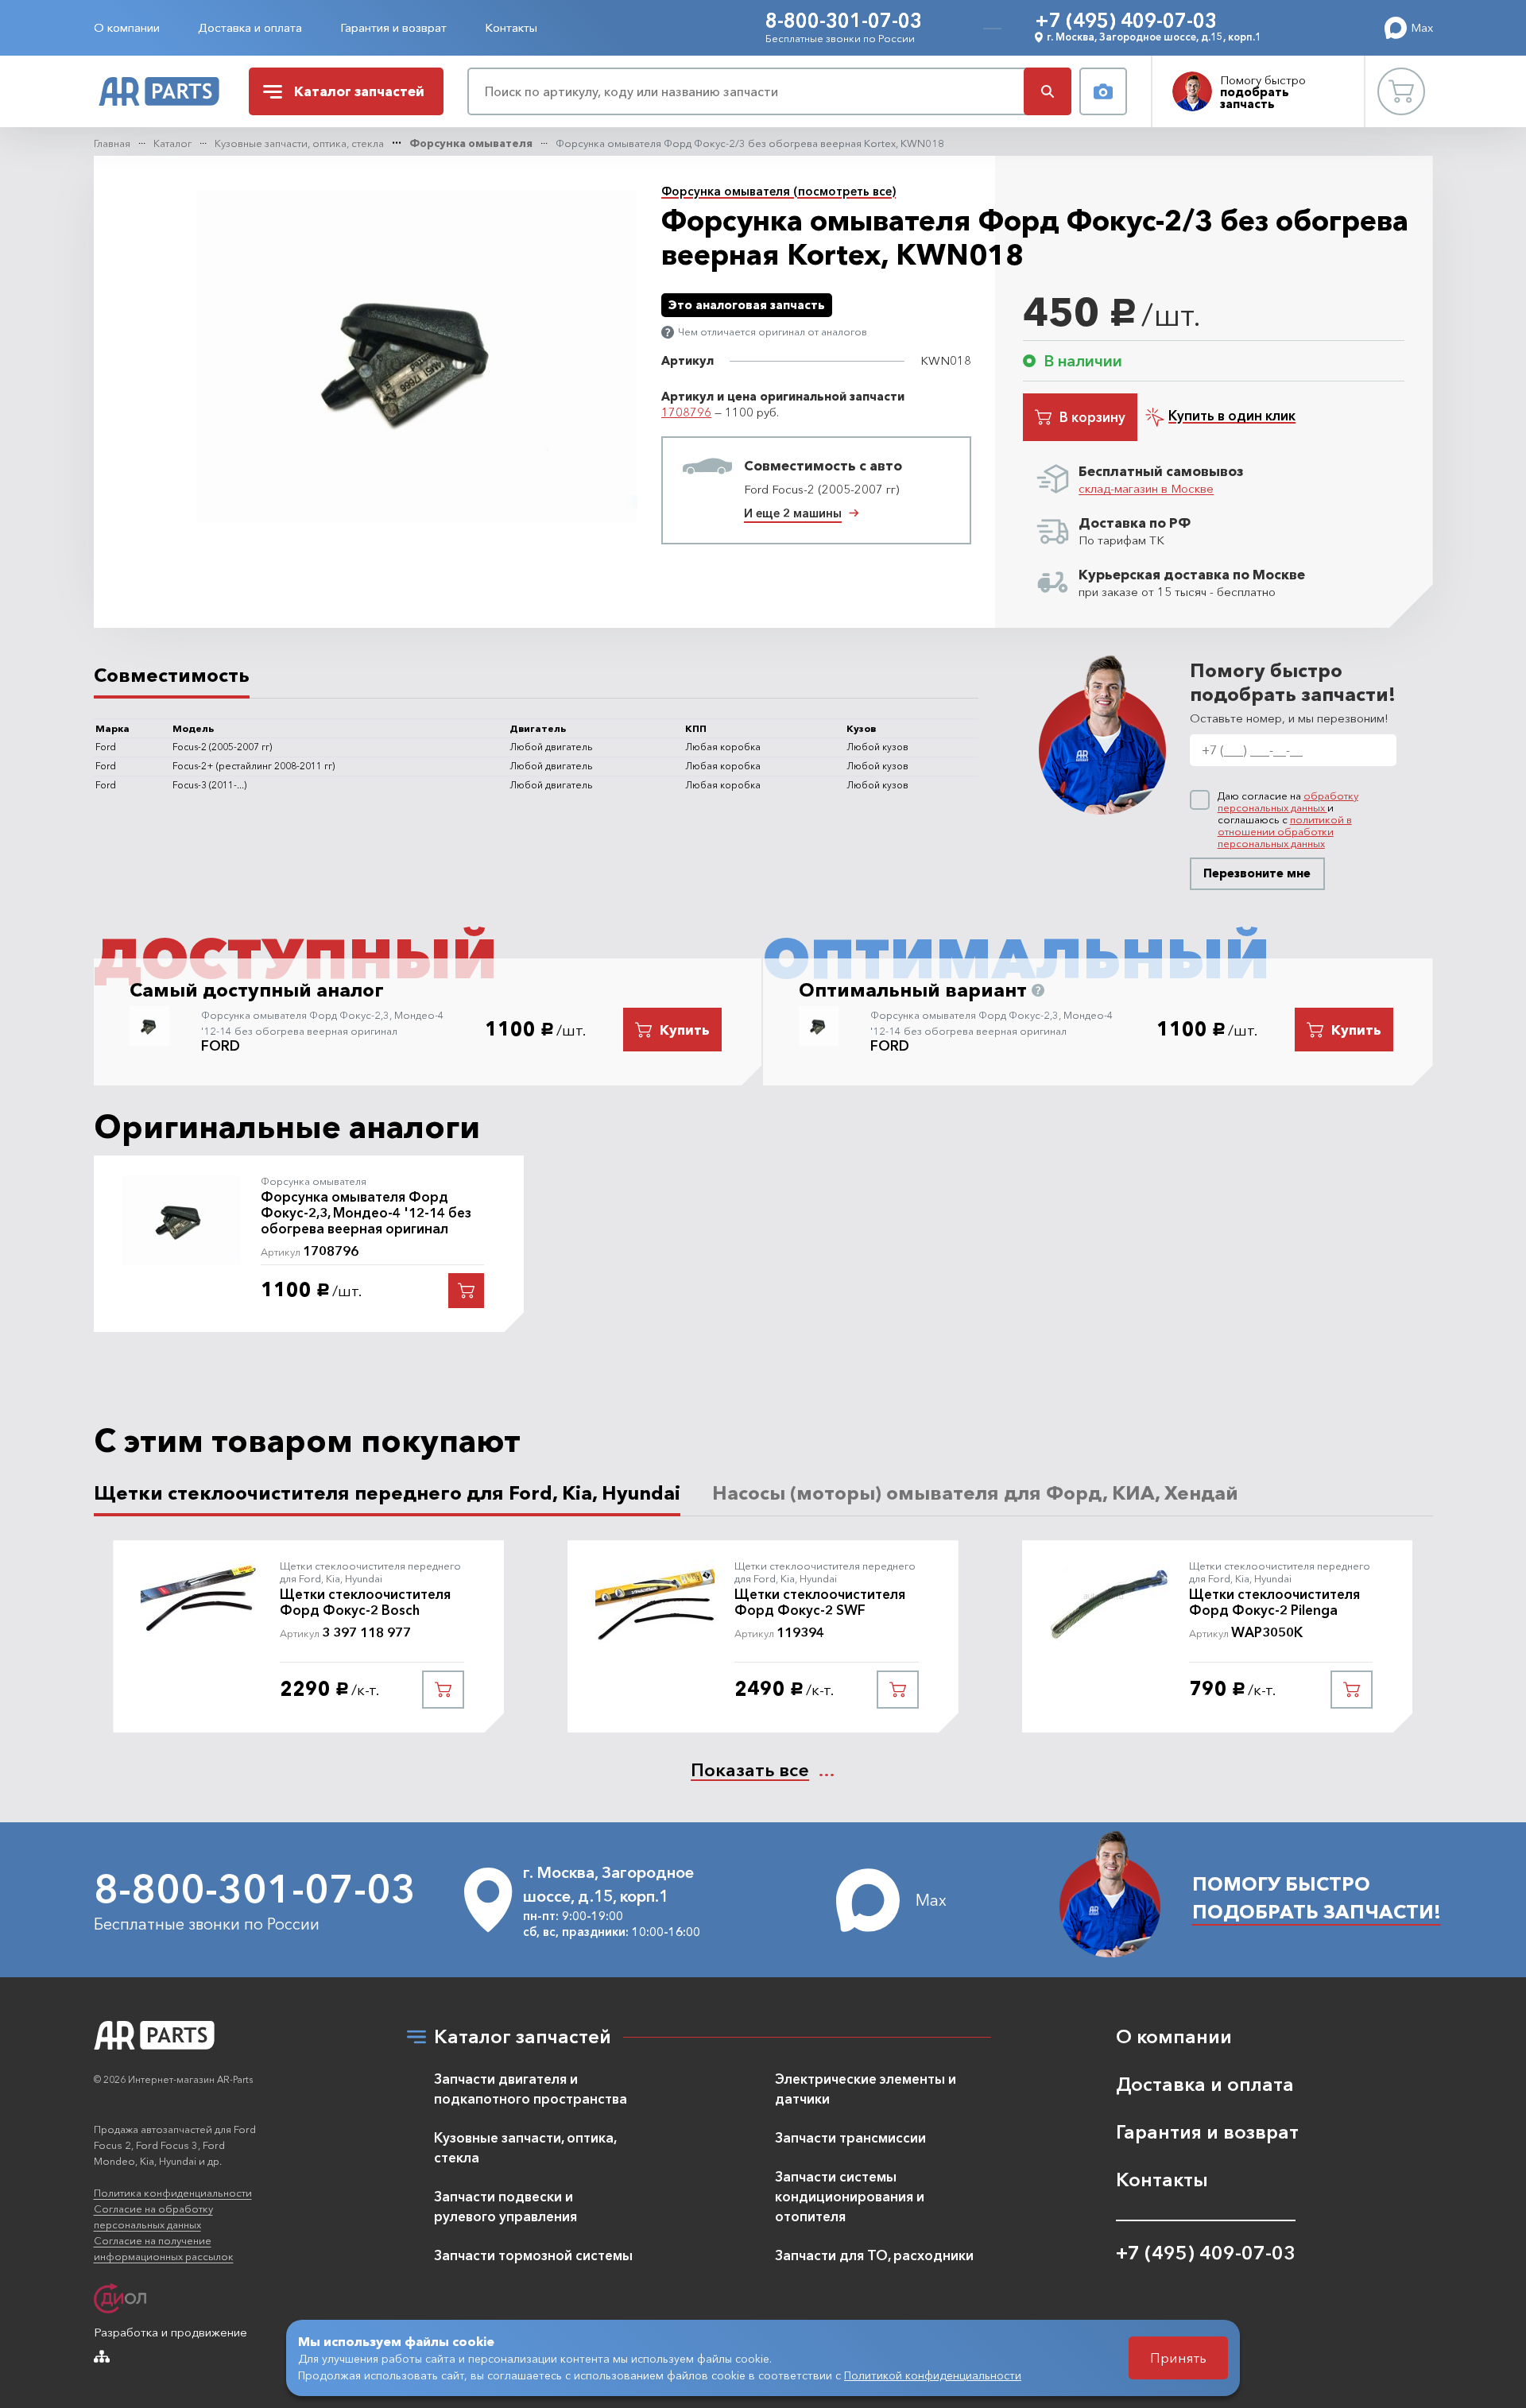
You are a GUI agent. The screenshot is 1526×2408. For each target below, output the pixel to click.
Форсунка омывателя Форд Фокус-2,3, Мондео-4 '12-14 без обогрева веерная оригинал (366, 1213)
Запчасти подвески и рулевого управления (505, 2206)
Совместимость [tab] (172, 675)
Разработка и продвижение (170, 2332)
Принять (1178, 2358)
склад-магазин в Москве (1146, 488)
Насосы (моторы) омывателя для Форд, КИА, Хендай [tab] (975, 1493)
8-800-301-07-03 (844, 20)
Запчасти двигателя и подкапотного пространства (531, 2089)
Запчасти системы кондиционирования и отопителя (850, 2196)
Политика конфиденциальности (173, 2193)
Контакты (511, 27)
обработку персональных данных (1288, 801)
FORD (221, 1046)
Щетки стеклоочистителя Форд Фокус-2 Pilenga (1274, 1602)
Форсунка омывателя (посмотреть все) (778, 191)
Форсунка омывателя (471, 143)
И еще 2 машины (793, 513)
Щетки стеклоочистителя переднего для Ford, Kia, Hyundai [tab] (387, 1493)
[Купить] (466, 1291)
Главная (112, 143)
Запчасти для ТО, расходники (874, 2255)
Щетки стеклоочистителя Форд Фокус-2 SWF (820, 1602)
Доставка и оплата (250, 27)
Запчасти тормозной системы (533, 2255)
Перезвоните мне (1257, 873)
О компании (127, 27)
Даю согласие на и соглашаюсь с (1288, 820)
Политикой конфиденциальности (933, 2375)
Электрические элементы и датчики (866, 2089)
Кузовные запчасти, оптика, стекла (299, 143)
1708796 (686, 412)
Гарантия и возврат (393, 27)
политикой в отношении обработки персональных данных (1285, 831)
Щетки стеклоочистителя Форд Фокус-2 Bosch (365, 1602)
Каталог (172, 143)
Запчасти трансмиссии (850, 2137)
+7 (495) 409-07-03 (1126, 20)
